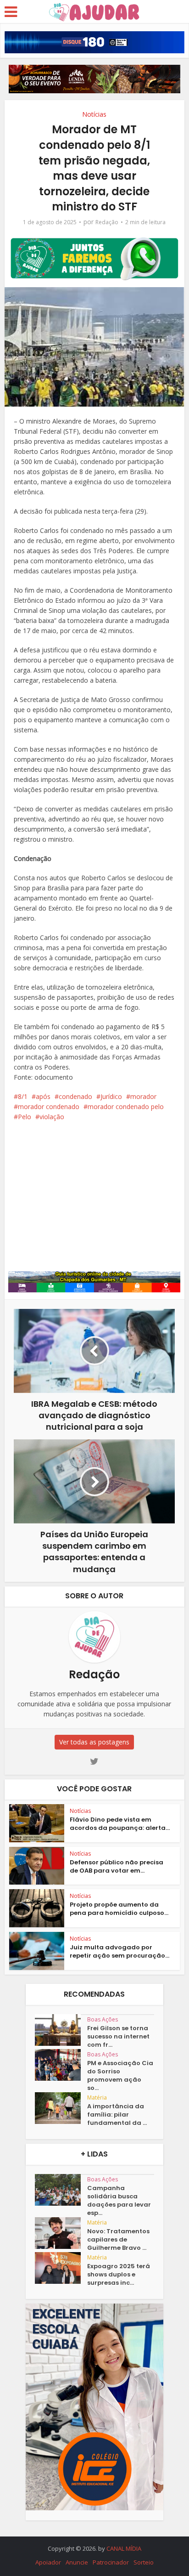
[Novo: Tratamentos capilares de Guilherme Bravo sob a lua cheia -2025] (61, 2233)
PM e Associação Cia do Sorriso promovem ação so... (120, 2076)
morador (143, 1096)
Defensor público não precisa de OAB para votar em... (117, 1866)
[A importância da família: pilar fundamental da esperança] (61, 2108)
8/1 (23, 1096)
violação (52, 1117)
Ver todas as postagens (94, 1742)
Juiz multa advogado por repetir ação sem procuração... (120, 1951)
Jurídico (111, 1096)
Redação (107, 222)
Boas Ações (103, 2019)
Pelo (25, 1117)
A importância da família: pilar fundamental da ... (117, 2115)
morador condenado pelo (126, 1107)
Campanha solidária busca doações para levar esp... (119, 2201)
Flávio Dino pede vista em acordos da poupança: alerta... (120, 1824)
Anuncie (77, 2562)
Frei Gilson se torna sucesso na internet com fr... (118, 2037)
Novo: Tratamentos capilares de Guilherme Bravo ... (118, 2240)
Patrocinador (111, 2562)
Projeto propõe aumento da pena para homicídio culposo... (119, 1909)
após (43, 1096)
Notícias (94, 114)
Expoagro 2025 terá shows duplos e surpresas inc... (119, 2275)
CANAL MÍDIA (124, 2548)
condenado (75, 1096)
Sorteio (144, 2562)
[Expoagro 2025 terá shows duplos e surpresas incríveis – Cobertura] (61, 2268)
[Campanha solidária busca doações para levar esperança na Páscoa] (61, 2190)
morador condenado (49, 1107)
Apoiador (48, 2562)
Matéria (97, 2098)
